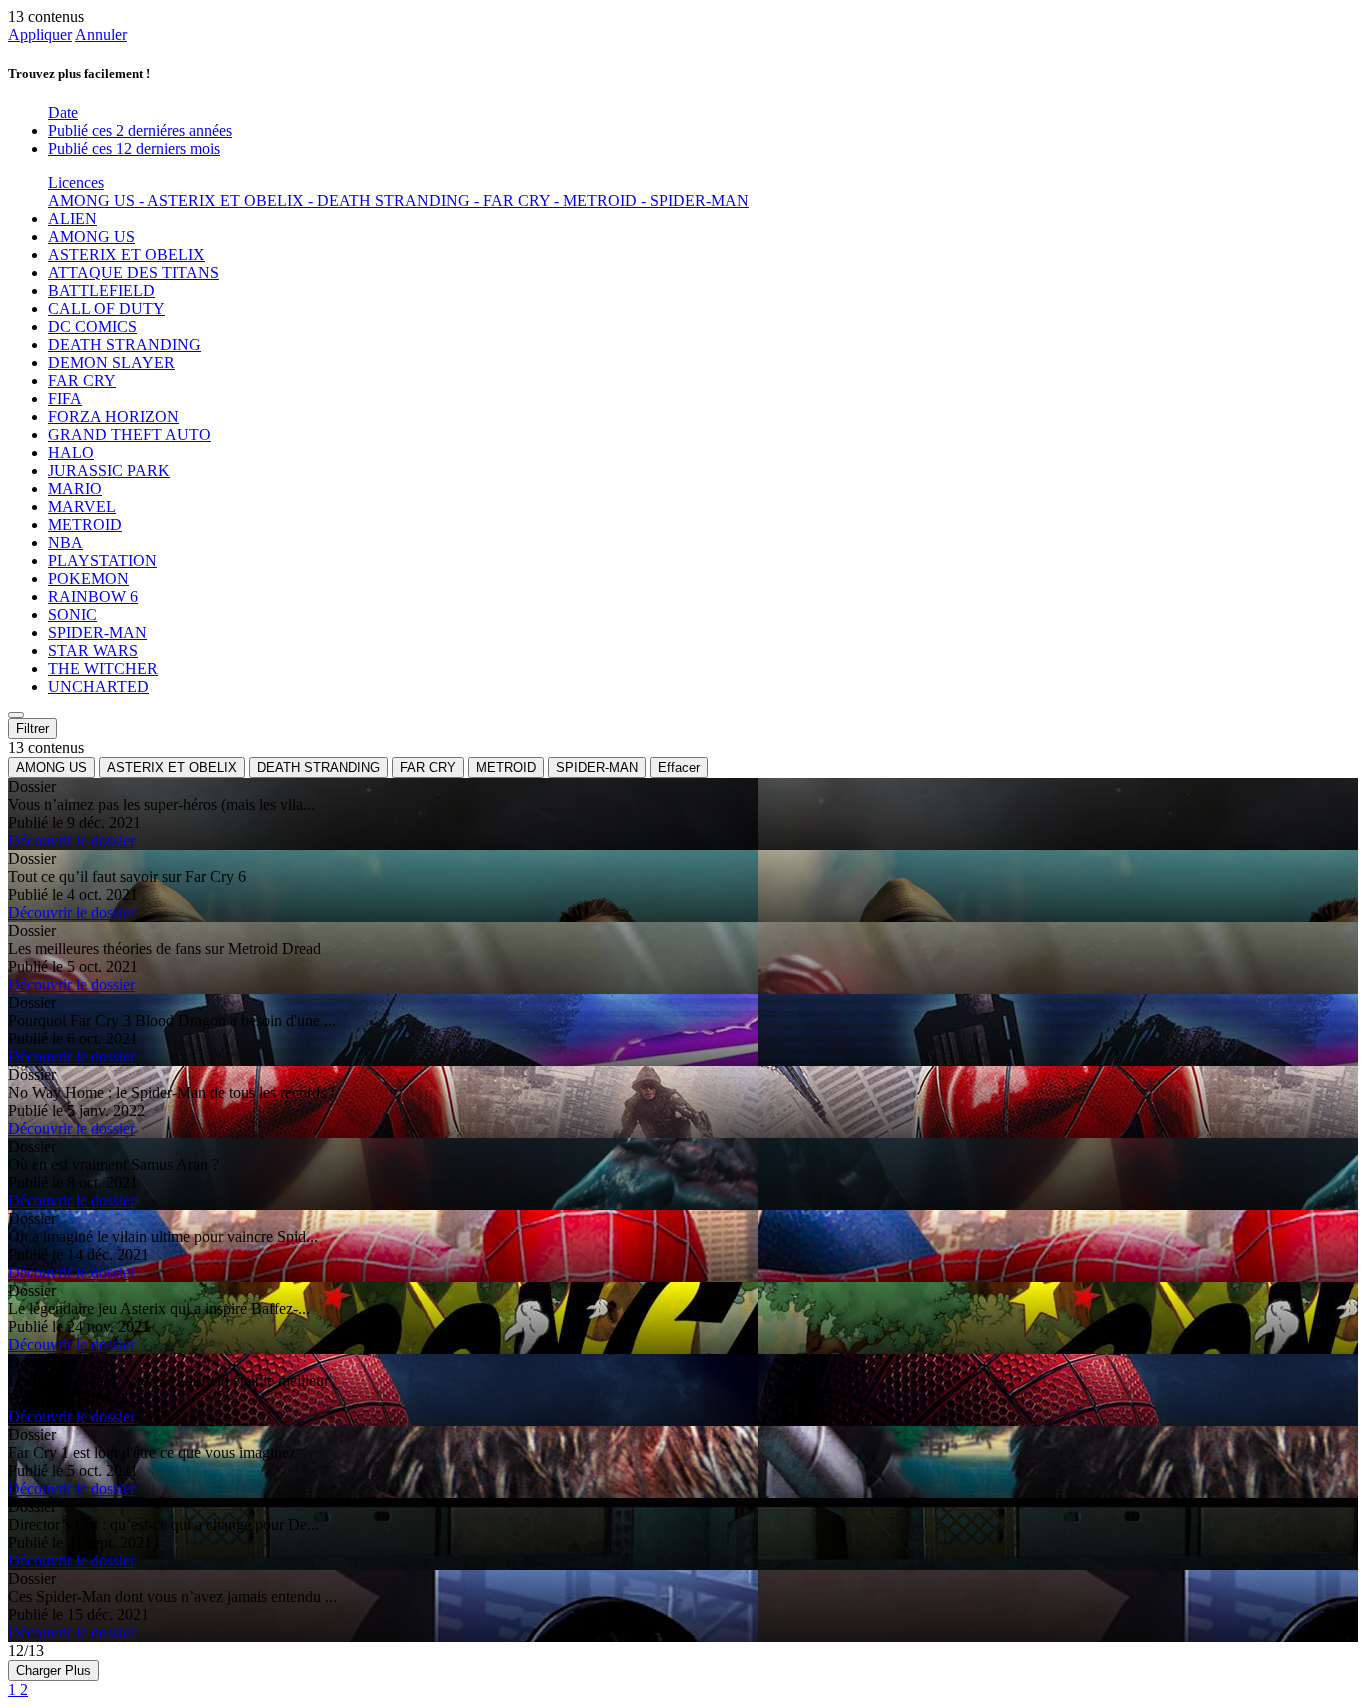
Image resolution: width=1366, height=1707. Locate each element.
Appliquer (40, 34)
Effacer (679, 767)
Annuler (101, 34)
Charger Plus (53, 1670)
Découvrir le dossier (71, 840)
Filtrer (32, 728)
